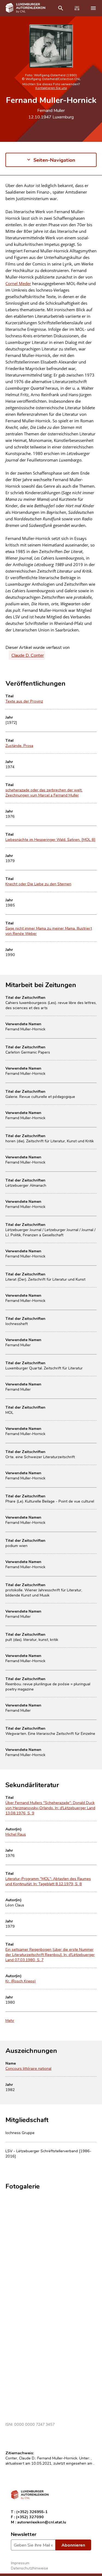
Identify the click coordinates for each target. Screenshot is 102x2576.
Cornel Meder (18, 283)
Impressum (20, 2563)
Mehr (10, 2020)
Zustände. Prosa (19, 745)
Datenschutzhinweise (30, 2568)
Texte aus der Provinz (24, 701)
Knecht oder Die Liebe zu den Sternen (38, 884)
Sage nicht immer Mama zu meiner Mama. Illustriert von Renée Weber (49, 931)
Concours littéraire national (28, 2068)
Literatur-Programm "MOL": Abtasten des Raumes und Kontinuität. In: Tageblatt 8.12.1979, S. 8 (48, 1881)
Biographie (16, 191)
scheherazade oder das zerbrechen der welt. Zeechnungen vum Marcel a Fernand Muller (44, 792)
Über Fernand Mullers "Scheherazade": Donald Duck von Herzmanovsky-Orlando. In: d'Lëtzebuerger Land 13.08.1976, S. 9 (50, 1808)
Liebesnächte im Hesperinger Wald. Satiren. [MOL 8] (50, 839)
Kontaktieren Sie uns (51, 88)
